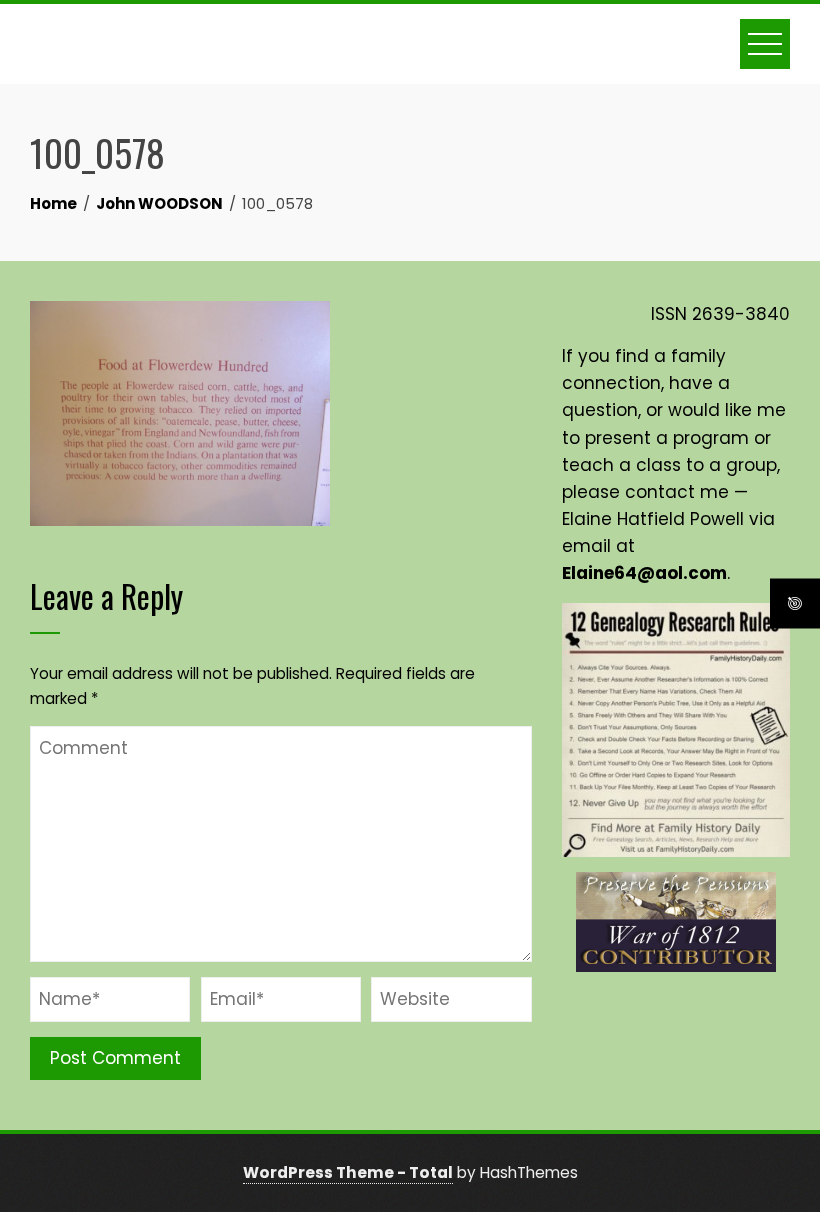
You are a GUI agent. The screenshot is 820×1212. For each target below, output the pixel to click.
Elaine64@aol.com (644, 573)
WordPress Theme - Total (348, 1172)
